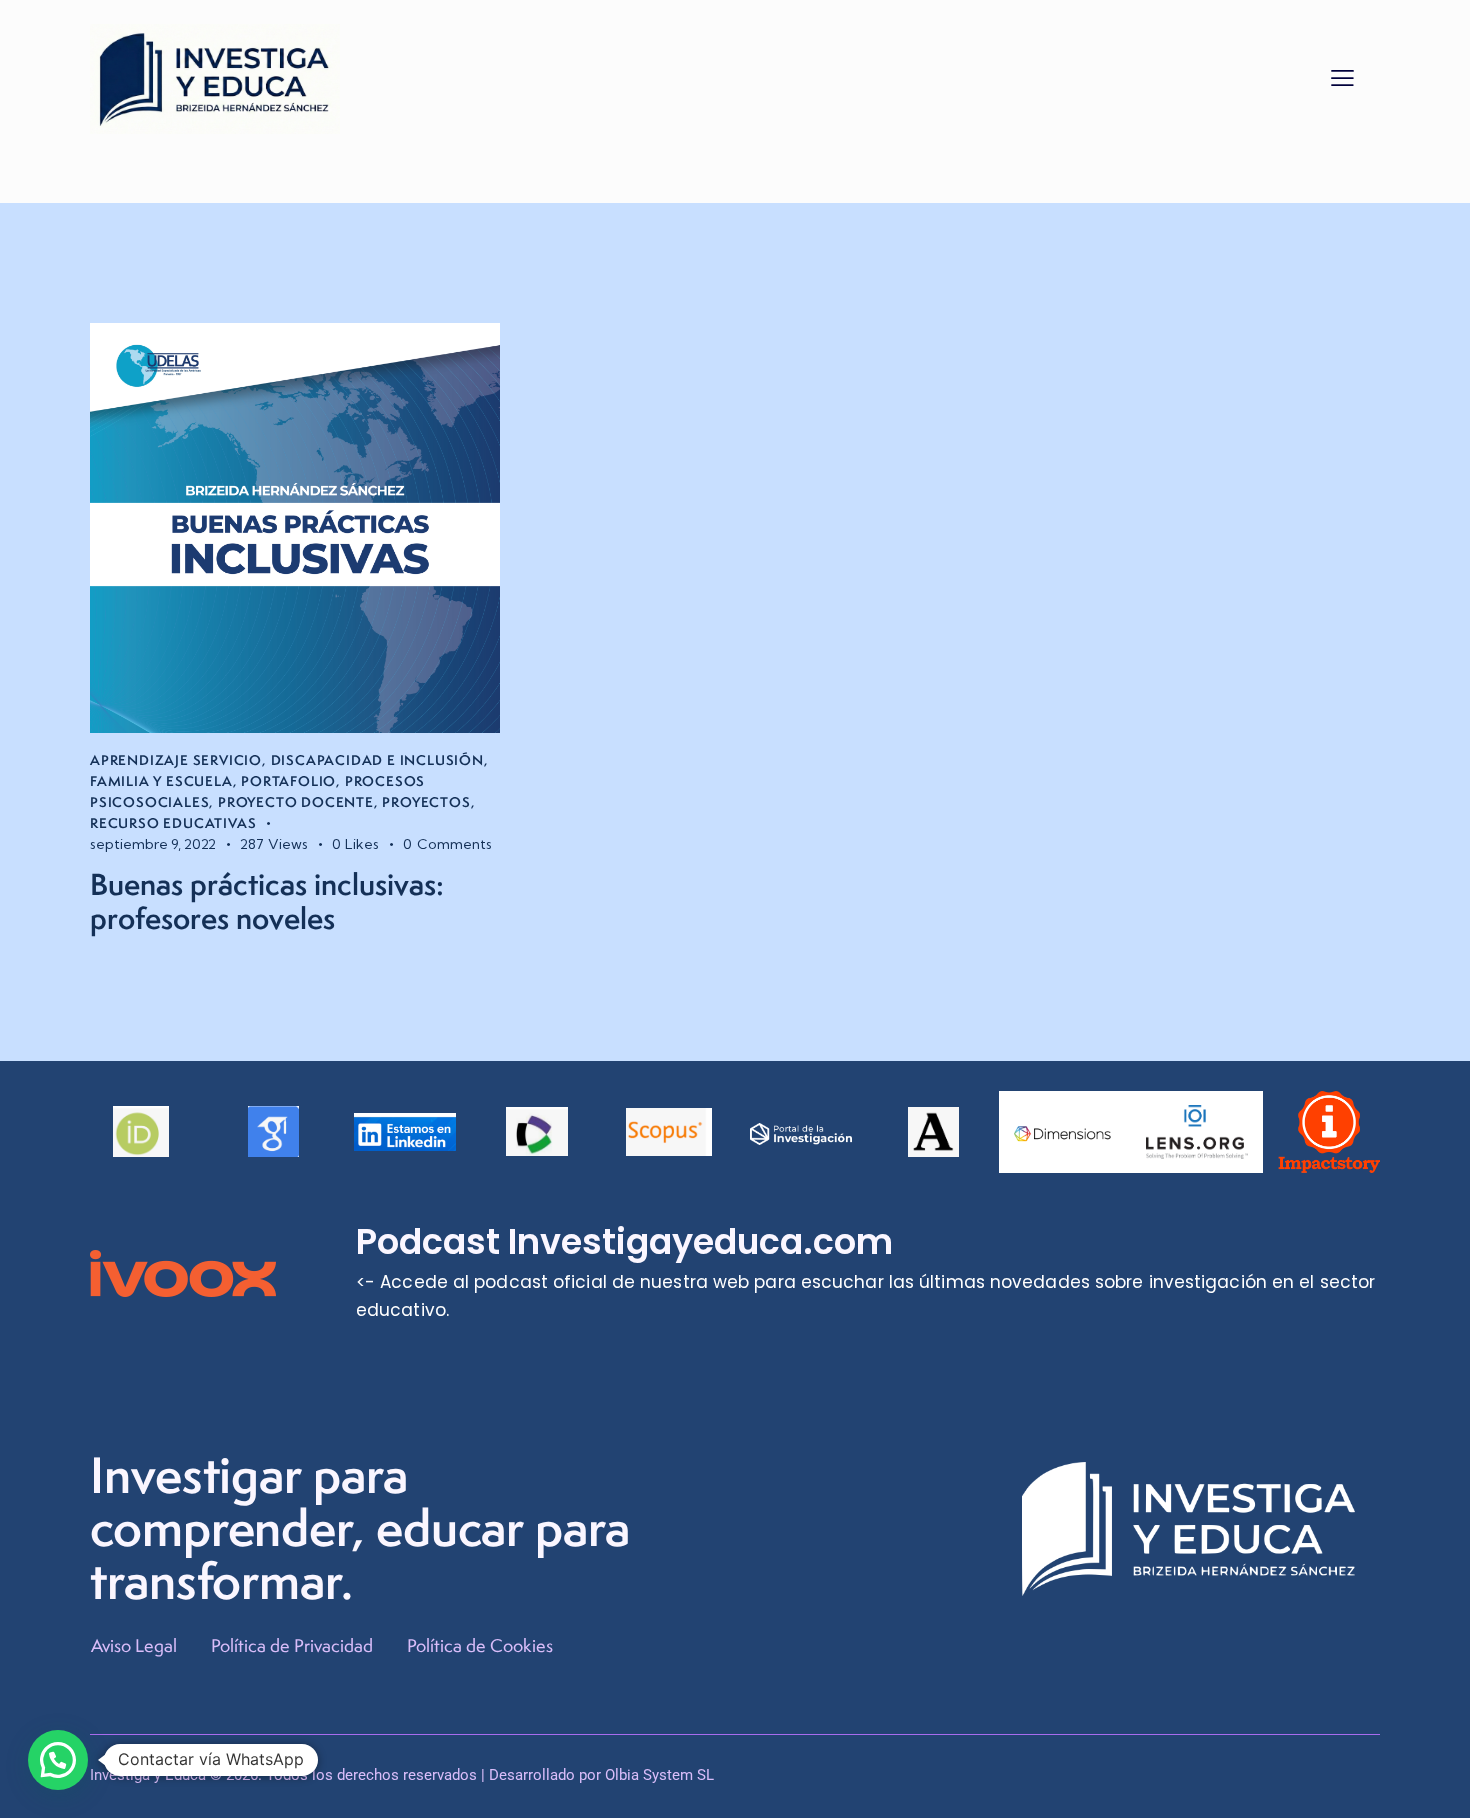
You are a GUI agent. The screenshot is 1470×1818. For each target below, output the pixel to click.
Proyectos (426, 802)
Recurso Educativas (173, 823)
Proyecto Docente (296, 802)
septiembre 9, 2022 (153, 844)
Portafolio (288, 781)
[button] (1342, 77)
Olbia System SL (659, 1775)
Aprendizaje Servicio (176, 760)
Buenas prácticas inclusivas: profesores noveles (267, 901)
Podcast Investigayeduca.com (624, 1242)
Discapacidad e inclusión (377, 760)
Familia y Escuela (161, 781)
